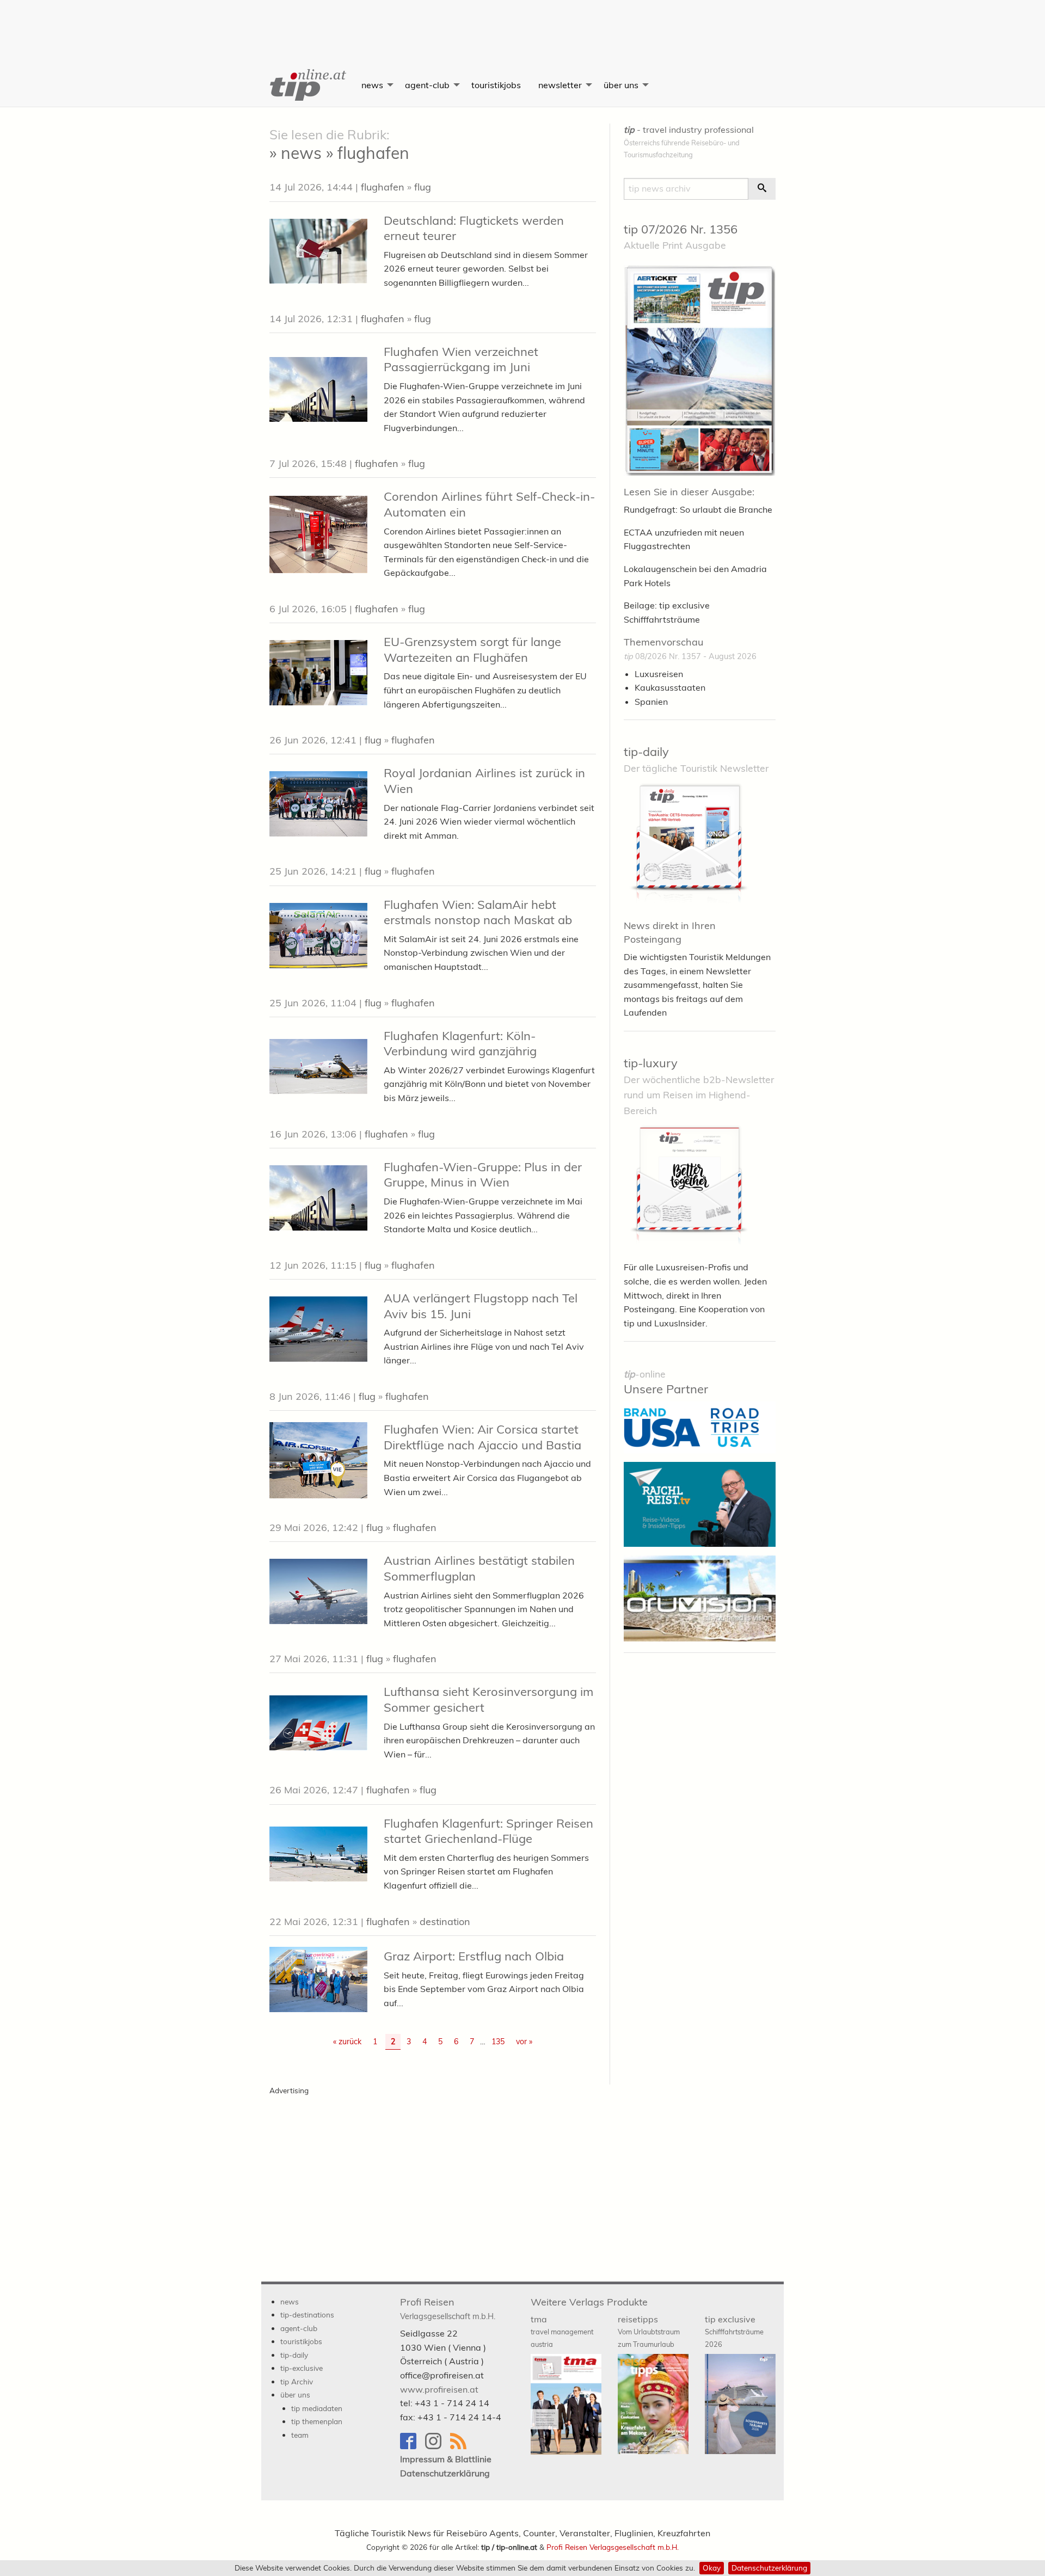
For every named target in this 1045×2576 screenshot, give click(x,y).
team (300, 2435)
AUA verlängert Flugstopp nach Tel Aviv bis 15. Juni (481, 1306)
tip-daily (646, 752)
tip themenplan (317, 2421)
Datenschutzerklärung (769, 2568)
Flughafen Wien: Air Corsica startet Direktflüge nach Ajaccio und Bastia (482, 1437)
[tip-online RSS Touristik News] (462, 2446)
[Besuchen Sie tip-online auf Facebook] (413, 2446)
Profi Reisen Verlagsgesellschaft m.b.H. (613, 2547)
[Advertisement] (522, 24)
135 (498, 2042)
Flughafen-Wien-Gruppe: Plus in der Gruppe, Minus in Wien (483, 1175)
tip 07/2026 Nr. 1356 (681, 229)
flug (423, 187)
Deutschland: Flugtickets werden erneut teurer (474, 228)
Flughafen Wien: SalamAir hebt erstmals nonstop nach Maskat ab (478, 912)
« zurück (347, 2042)
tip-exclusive (302, 2368)
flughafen (383, 187)
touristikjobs (496, 85)
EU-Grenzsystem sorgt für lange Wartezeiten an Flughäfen (472, 650)
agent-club (427, 85)
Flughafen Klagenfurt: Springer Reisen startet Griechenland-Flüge (488, 1831)
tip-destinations (307, 2314)
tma (562, 2331)
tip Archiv (297, 2381)
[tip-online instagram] (438, 2446)
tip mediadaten (317, 2408)
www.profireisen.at (439, 2389)
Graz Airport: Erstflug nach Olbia (474, 1956)
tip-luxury (651, 1063)
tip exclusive (734, 2331)
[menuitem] (307, 85)
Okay (712, 2568)
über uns (621, 85)
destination (445, 1922)
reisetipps (649, 2331)
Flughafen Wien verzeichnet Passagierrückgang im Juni (461, 359)
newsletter (560, 85)
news (372, 85)
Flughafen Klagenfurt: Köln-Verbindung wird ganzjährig (460, 1044)
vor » (524, 2042)
